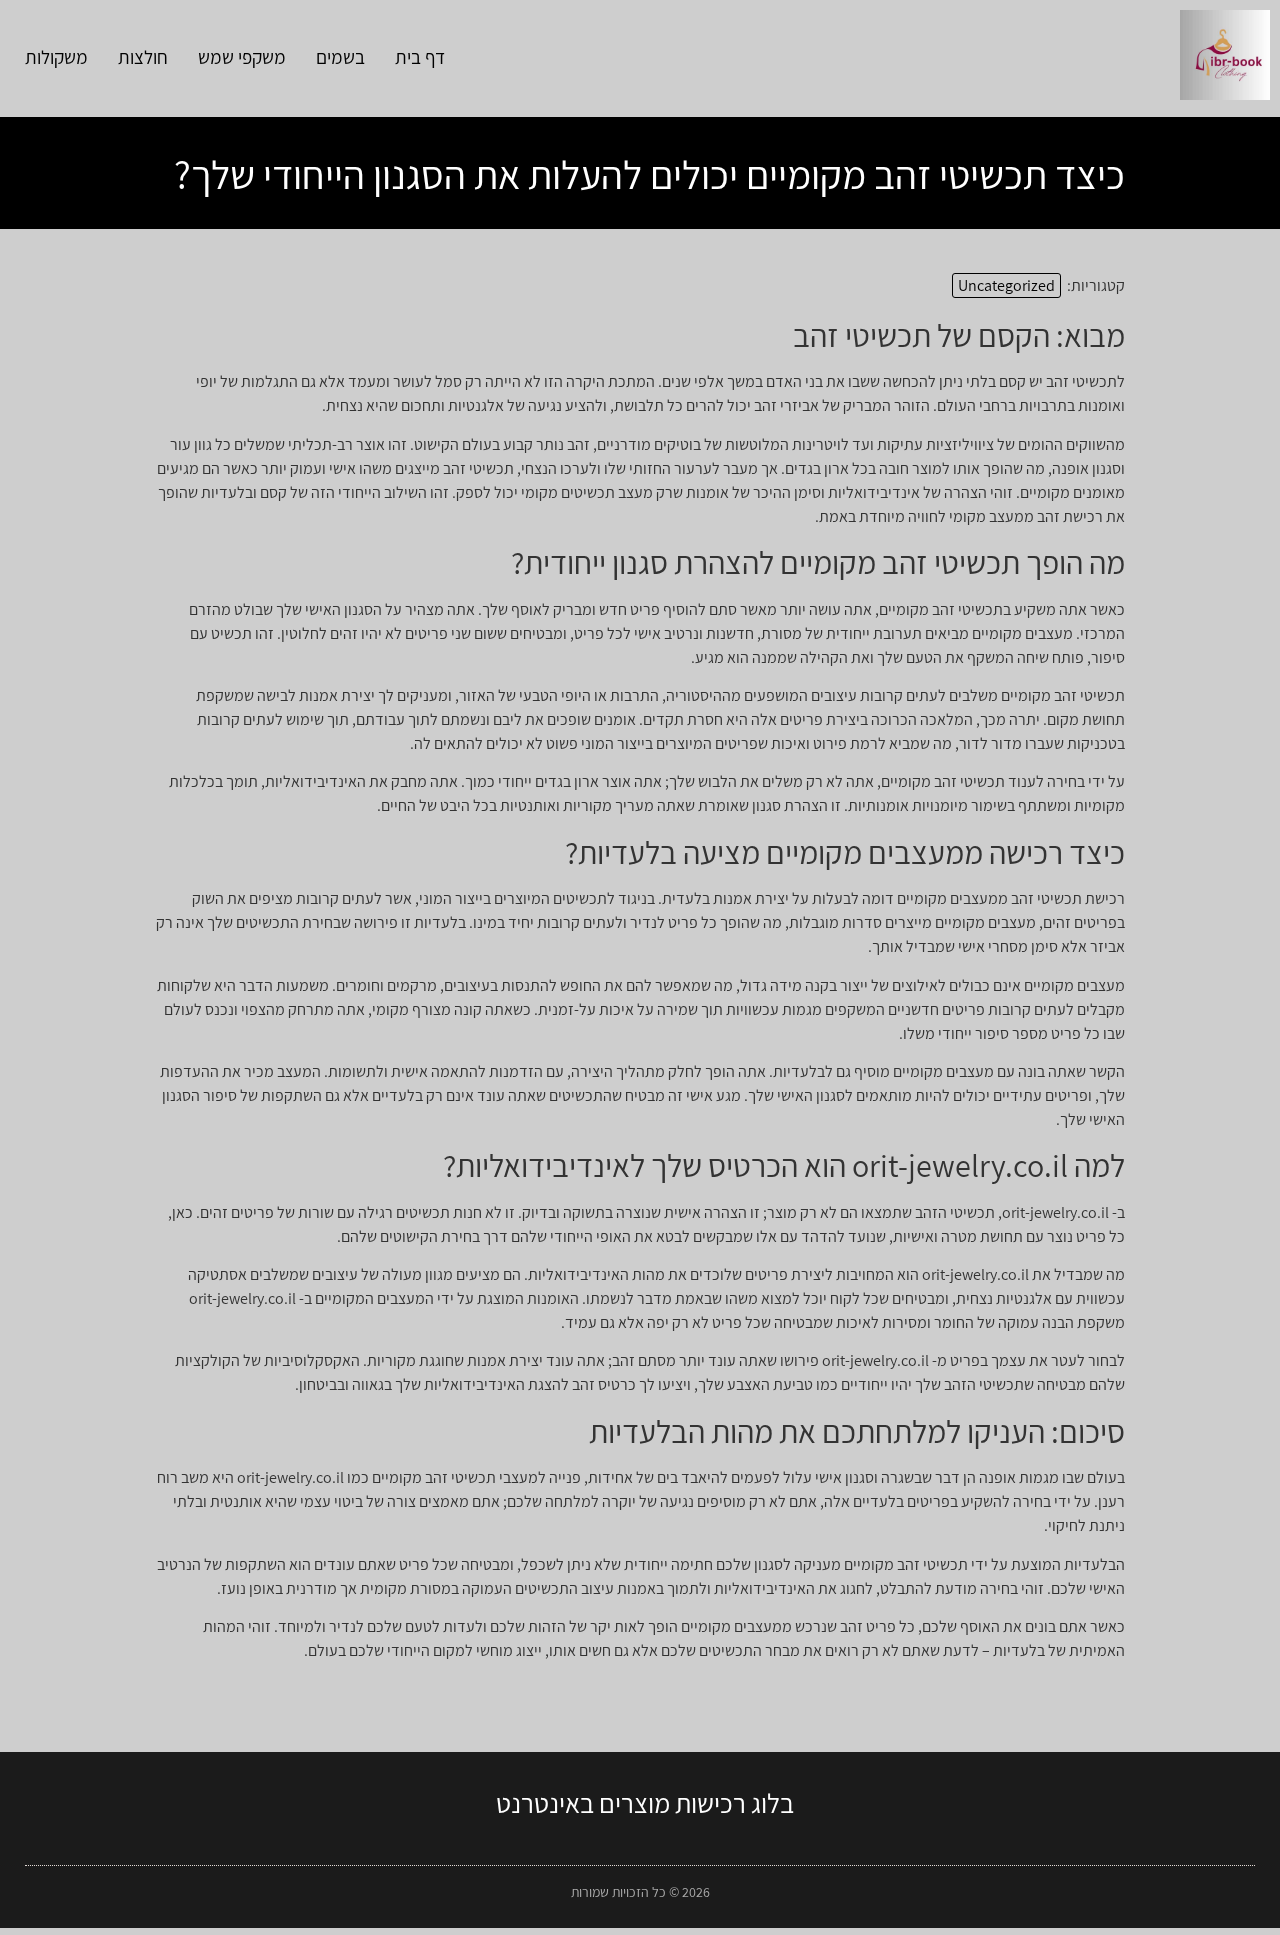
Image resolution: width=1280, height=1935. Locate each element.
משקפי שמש (242, 57)
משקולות (56, 57)
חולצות (143, 57)
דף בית (420, 57)
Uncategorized (1006, 285)
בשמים (340, 57)
